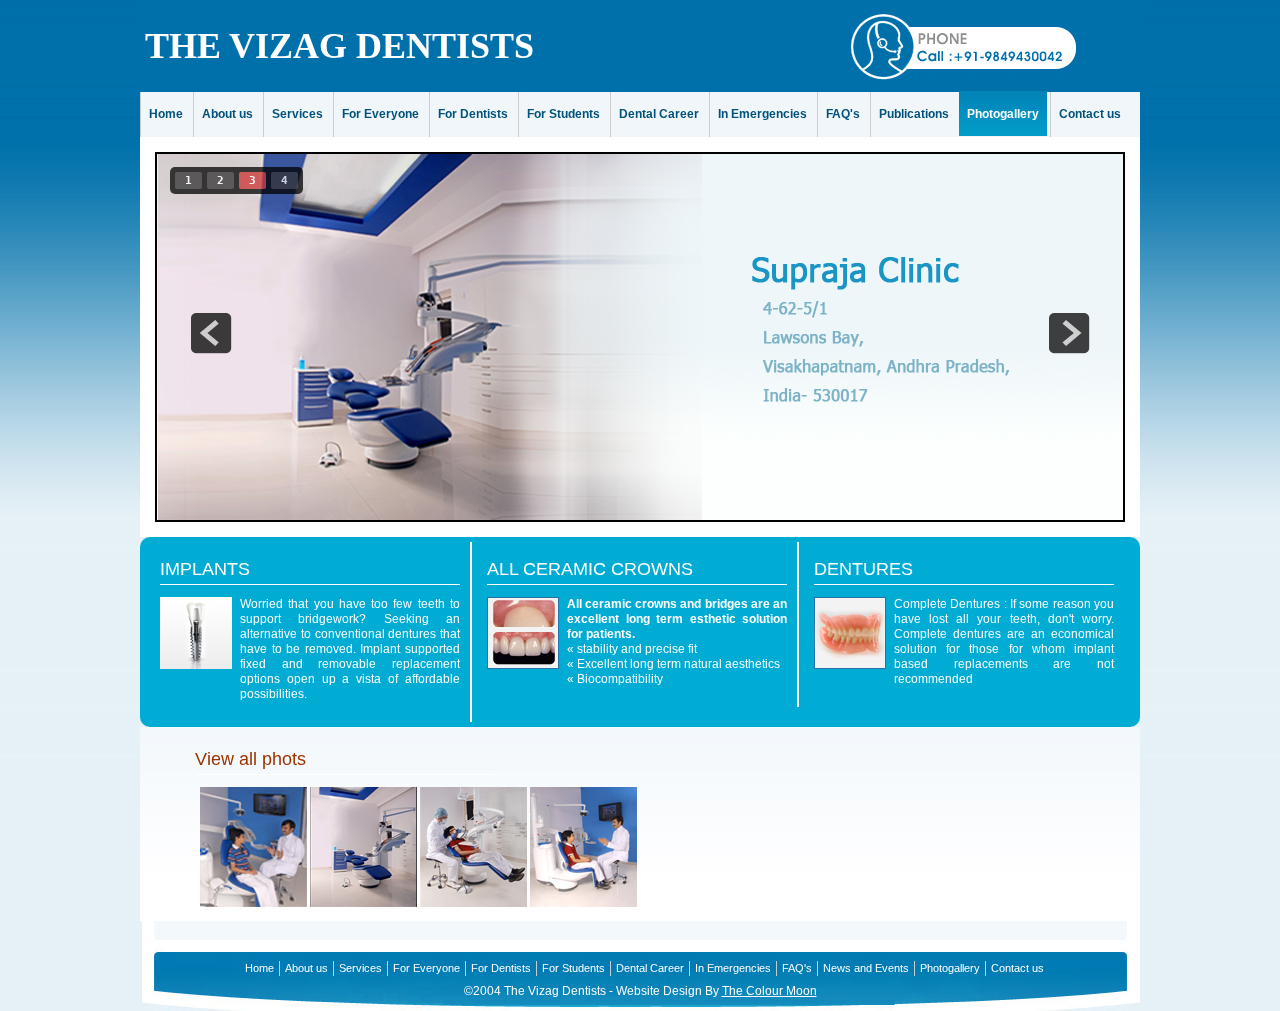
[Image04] (583, 903)
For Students (563, 114)
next (1069, 333)
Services (297, 114)
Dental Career (659, 114)
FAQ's (843, 114)
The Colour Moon (769, 991)
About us (227, 114)
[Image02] (363, 903)
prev (211, 333)
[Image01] (253, 903)
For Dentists (473, 114)
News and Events (866, 968)
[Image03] (473, 903)
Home (166, 114)
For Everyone (380, 114)
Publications (914, 114)
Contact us (1090, 114)
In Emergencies (762, 114)
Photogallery (1003, 114)
